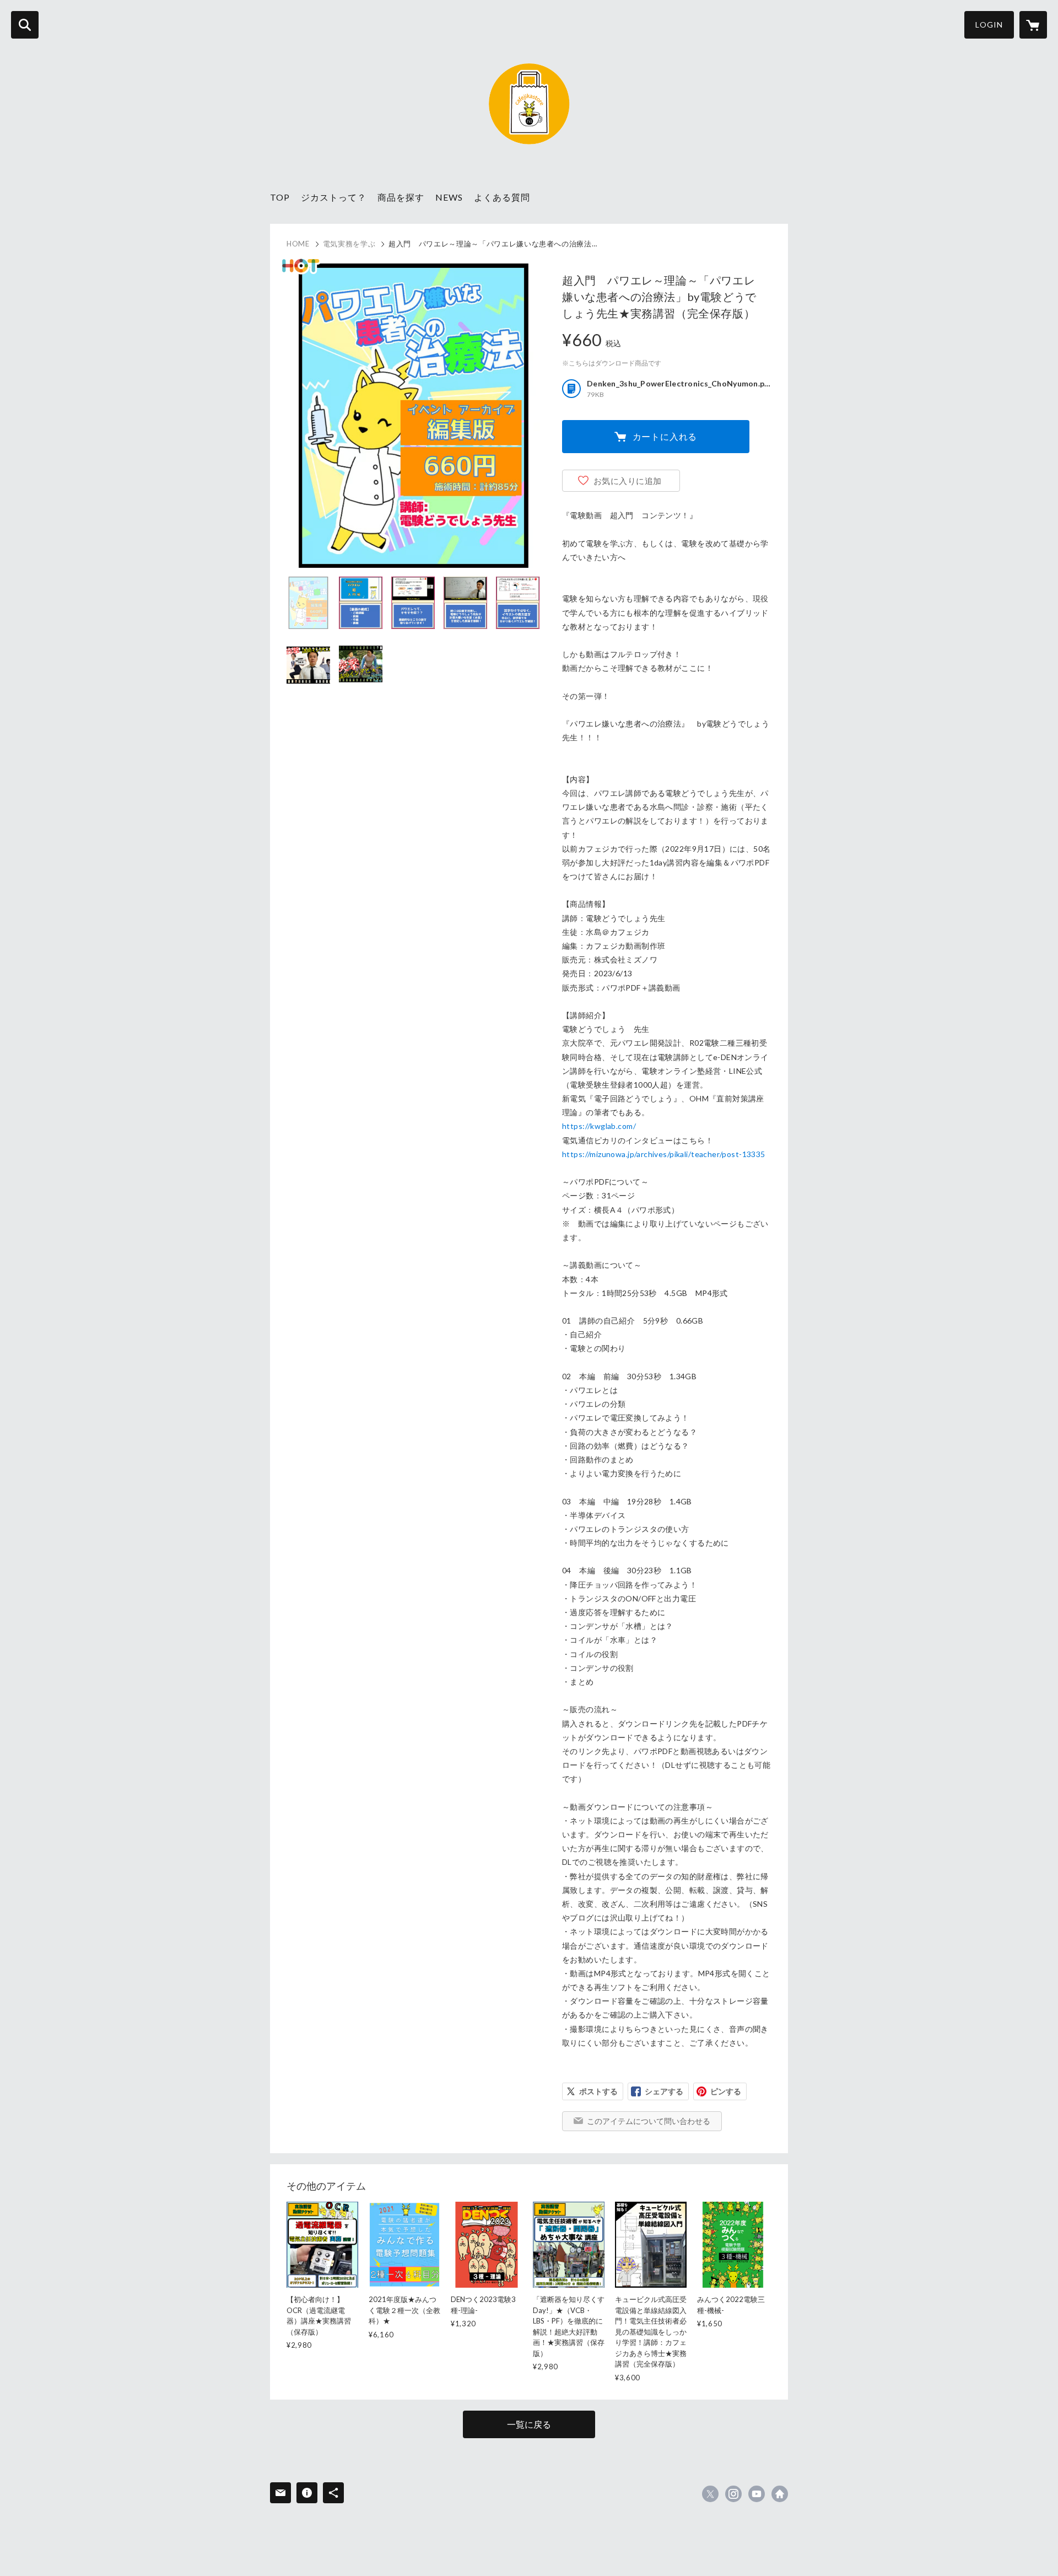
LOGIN (989, 25)
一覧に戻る (529, 2424)
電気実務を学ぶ (349, 244)
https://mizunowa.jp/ (780, 2494)
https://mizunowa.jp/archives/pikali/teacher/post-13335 (664, 1154)
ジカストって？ (334, 197)
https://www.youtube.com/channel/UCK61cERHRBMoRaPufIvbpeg (757, 2494)
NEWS (449, 197)
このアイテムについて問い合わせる (649, 2121)
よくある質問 (502, 197)
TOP (280, 197)
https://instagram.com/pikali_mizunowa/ (733, 2494)
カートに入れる (665, 436)
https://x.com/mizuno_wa (710, 2494)
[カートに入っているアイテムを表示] (1033, 25)
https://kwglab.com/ (599, 1126)
